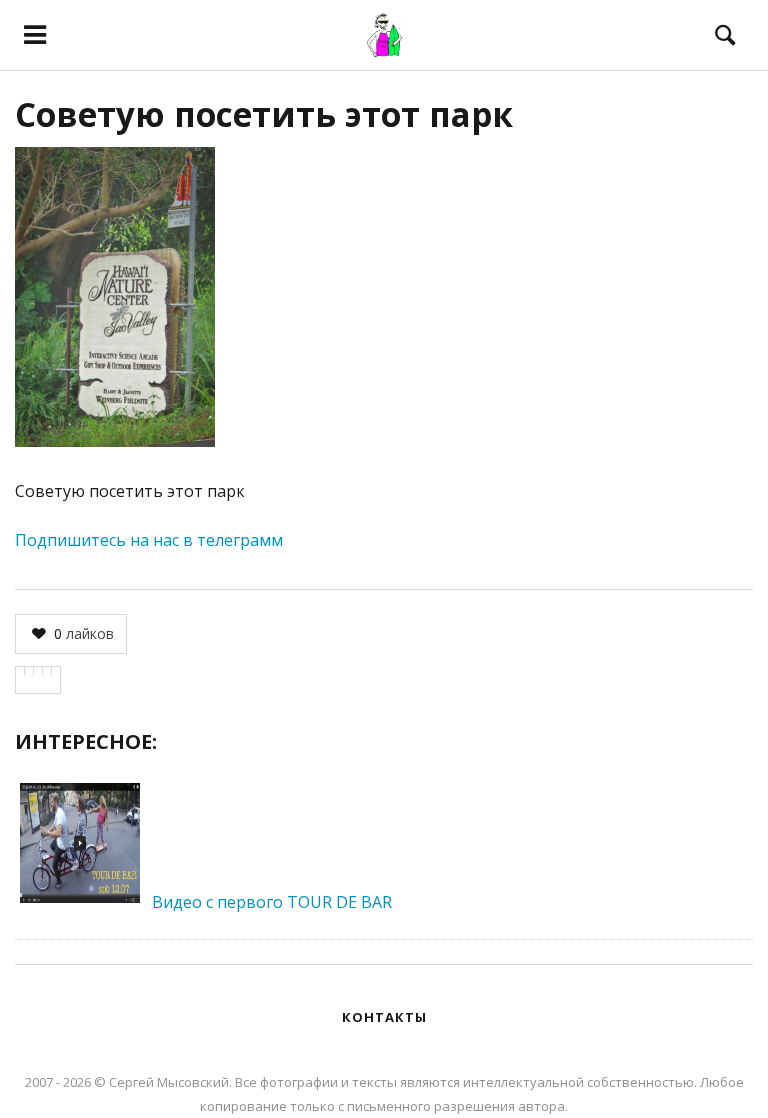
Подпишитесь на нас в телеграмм (149, 540)
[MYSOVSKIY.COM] (383, 35)
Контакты (384, 1017)
